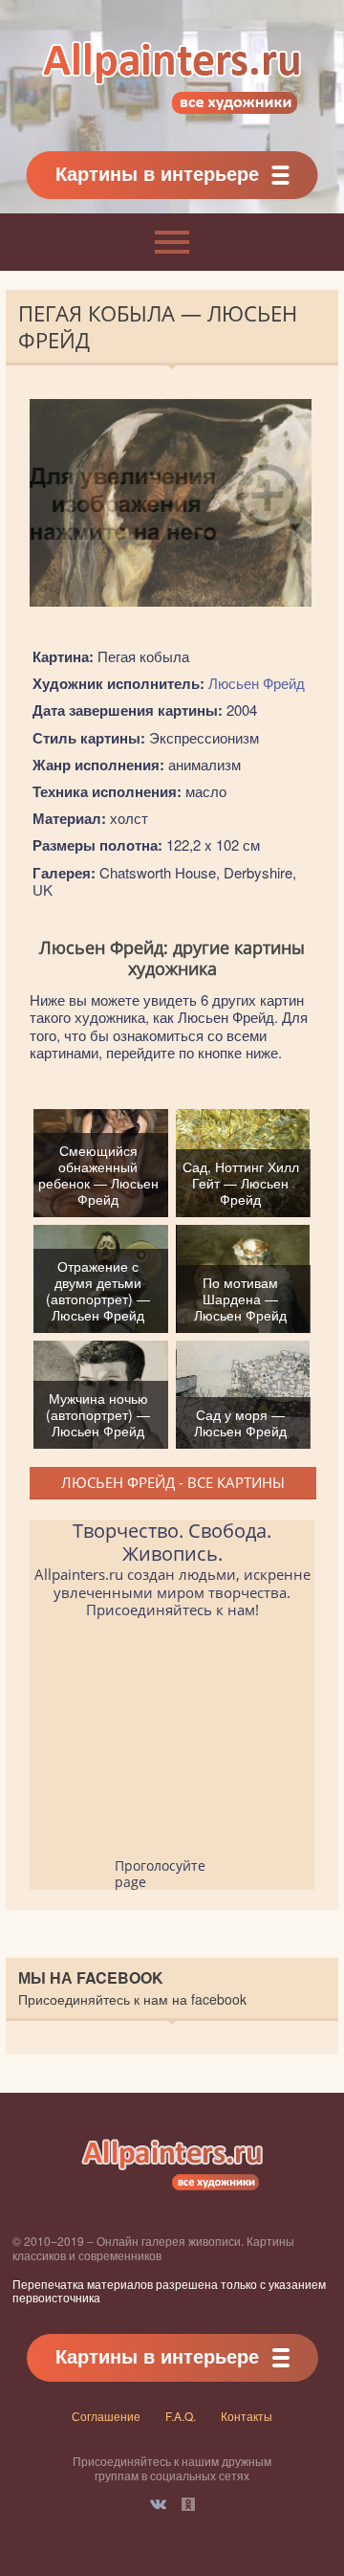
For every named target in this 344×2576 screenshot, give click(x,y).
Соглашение (106, 2416)
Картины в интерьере (157, 173)
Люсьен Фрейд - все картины (173, 1482)
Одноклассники (188, 2504)
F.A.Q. (181, 2416)
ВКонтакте (158, 2504)
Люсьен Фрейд (257, 683)
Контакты (247, 2416)
